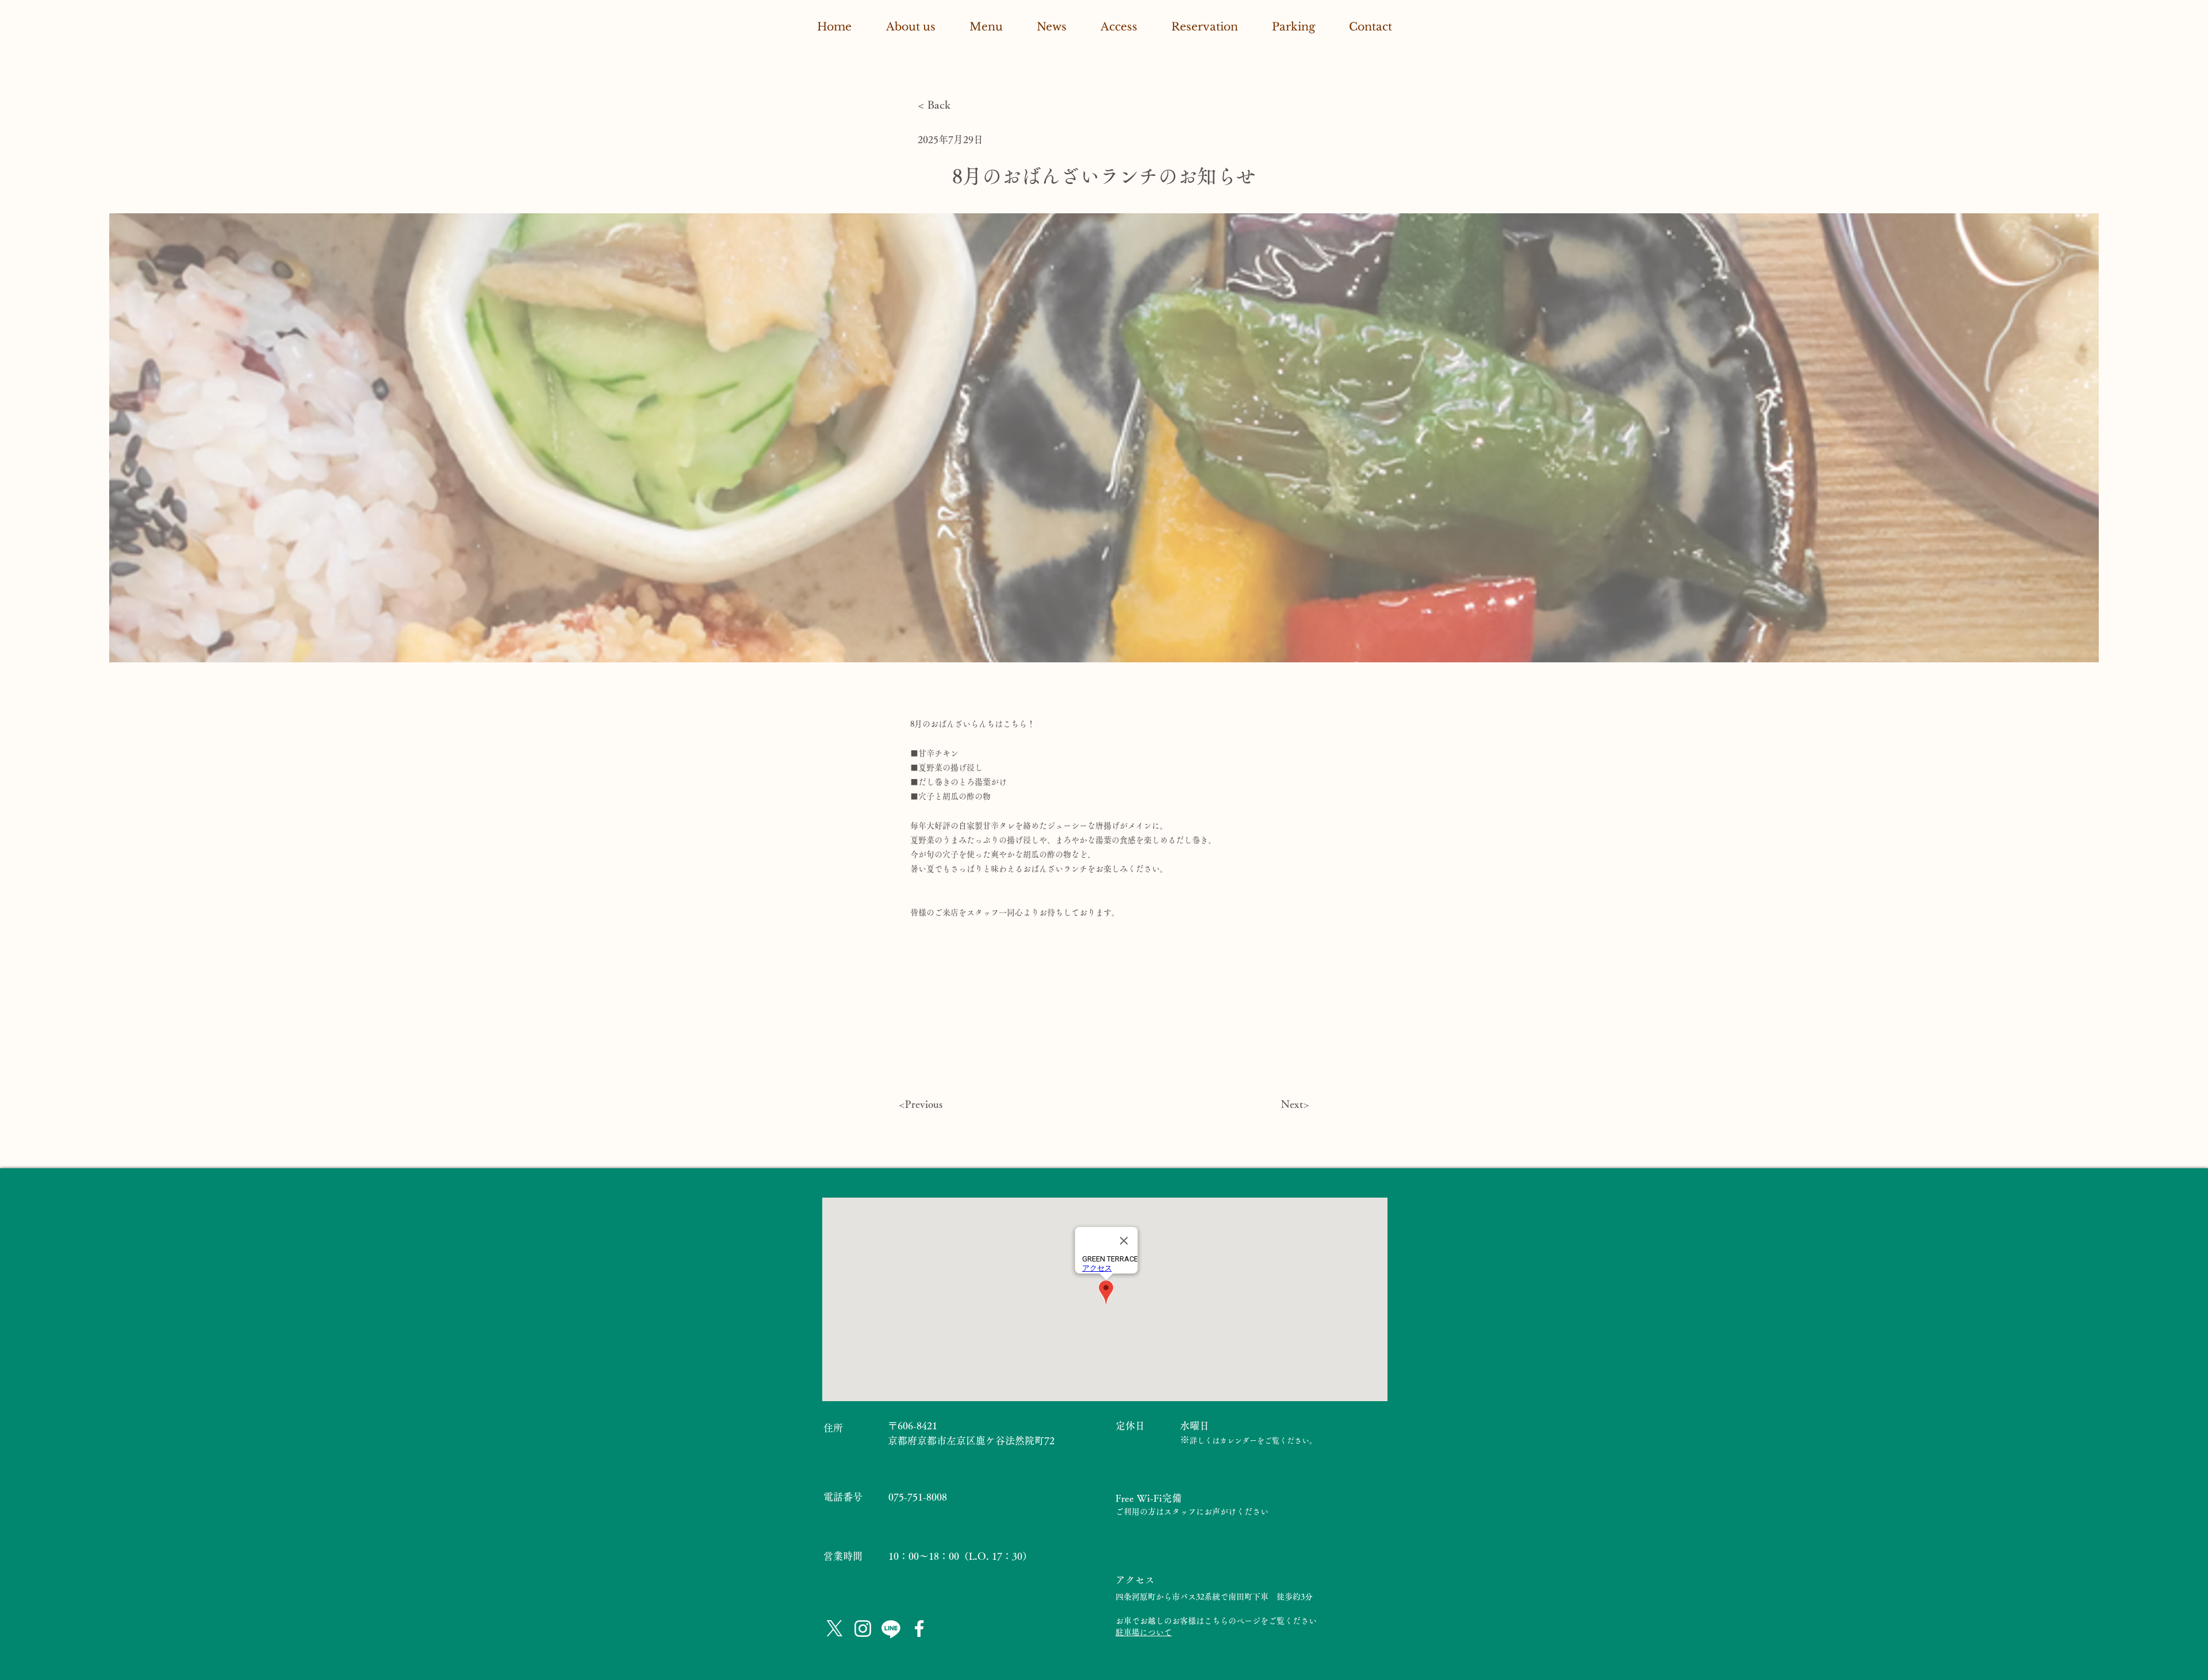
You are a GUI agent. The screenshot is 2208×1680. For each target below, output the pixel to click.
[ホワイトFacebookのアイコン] (919, 1629)
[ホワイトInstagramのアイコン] (863, 1629)
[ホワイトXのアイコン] (835, 1629)
